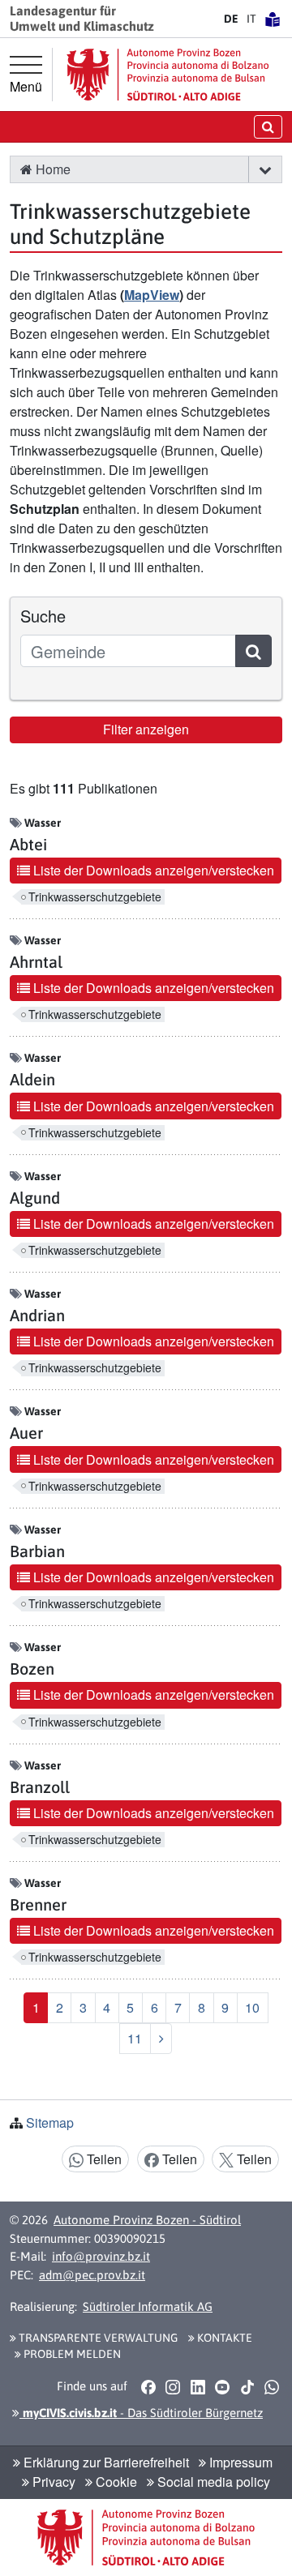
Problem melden (71, 2354)
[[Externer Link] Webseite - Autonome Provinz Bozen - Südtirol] (168, 74)
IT (251, 19)
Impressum (239, 2462)
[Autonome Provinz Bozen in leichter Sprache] (273, 19)
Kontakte (223, 2338)
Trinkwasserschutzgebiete (95, 897)
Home (52, 169)
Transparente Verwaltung (97, 2338)
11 (135, 2038)
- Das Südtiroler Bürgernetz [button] (141, 2413)
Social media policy (212, 2482)
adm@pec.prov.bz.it (92, 2275)
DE (231, 19)
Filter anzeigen (146, 729)
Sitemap (50, 2122)
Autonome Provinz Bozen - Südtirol (147, 2220)
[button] (265, 169)
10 (252, 2007)
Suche (43, 616)
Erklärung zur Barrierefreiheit (105, 2462)
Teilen (103, 2159)
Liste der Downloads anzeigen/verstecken (152, 870)
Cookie (115, 2482)
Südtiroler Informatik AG (148, 2306)
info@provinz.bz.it (101, 2256)
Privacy (52, 2482)
